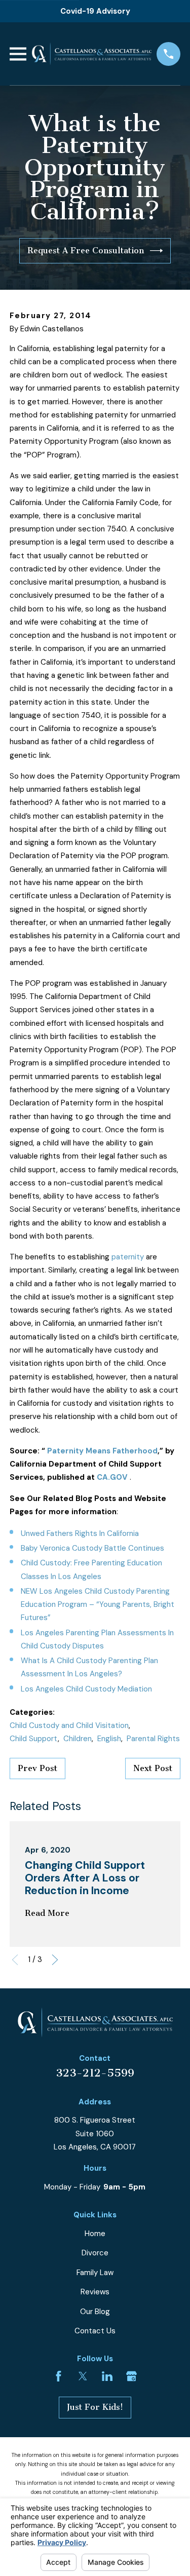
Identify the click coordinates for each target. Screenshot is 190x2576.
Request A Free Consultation (86, 251)
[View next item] (55, 1960)
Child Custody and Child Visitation (69, 1725)
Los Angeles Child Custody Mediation (86, 1689)
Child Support (34, 1739)
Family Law (95, 2273)
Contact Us (95, 2331)
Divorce (95, 2253)
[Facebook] (59, 2376)
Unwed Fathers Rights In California (80, 1533)
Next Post (153, 1768)
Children (78, 1739)
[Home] (91, 54)
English (109, 1739)
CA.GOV (112, 1477)
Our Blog (95, 2312)
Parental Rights (153, 1739)
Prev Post (37, 1768)
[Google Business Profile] (131, 2376)
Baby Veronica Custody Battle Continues (92, 1548)
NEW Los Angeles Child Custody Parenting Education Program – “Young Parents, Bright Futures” (98, 1605)
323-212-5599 (95, 2073)
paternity (128, 1257)
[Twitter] (83, 2376)
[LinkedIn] (107, 2376)
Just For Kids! (95, 2407)
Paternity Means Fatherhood (102, 1451)
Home (95, 2234)
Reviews (95, 2292)
